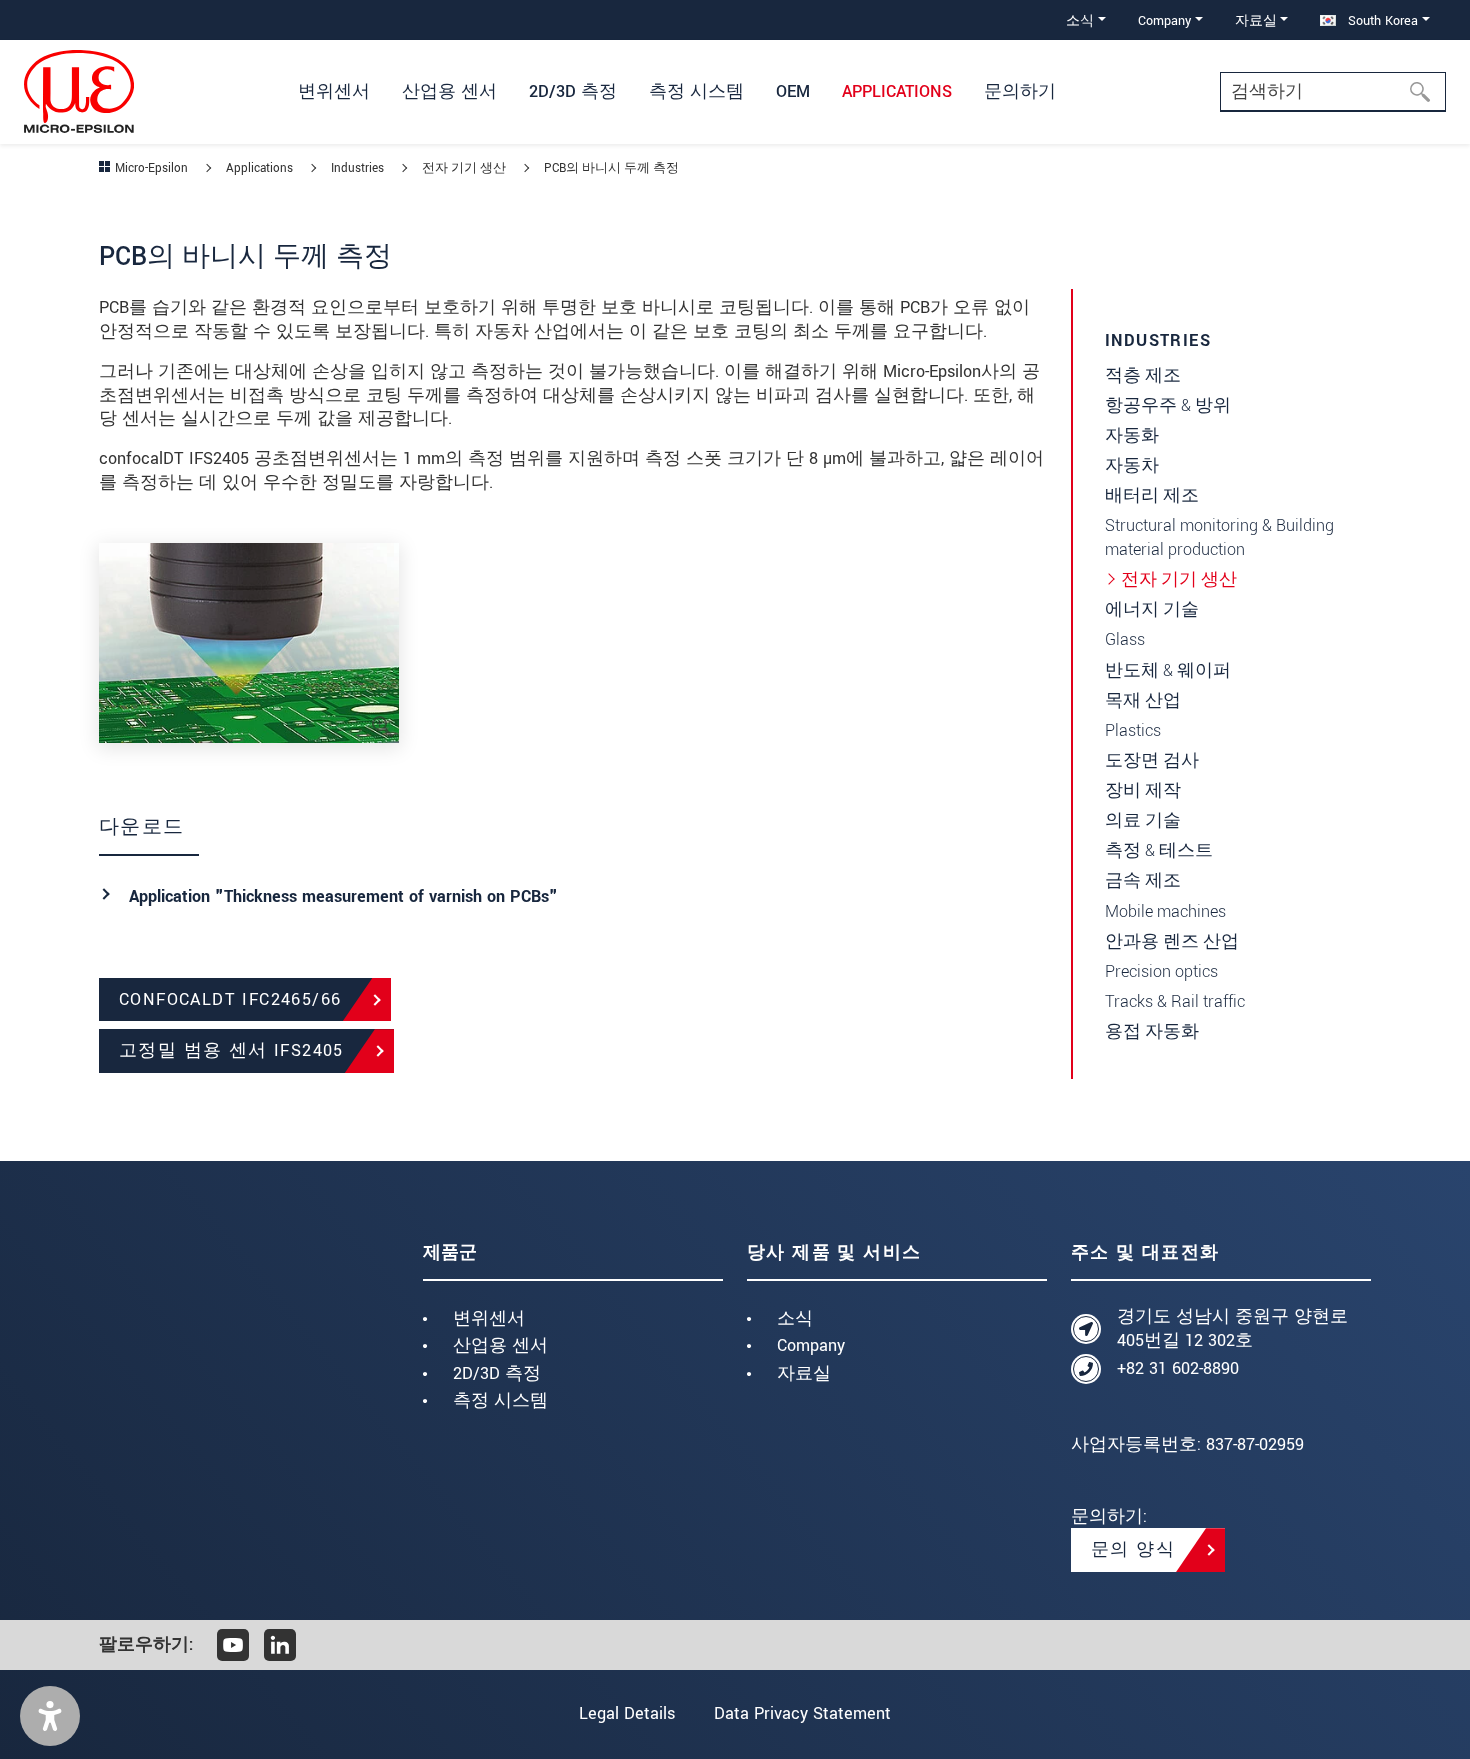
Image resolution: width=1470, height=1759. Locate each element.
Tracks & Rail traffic (1175, 1001)
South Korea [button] (1381, 20)
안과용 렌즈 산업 (1172, 941)
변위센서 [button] (334, 91)
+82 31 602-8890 (1178, 1368)
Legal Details (627, 1713)
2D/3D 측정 (497, 1373)
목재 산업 (1143, 700)
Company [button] (1164, 20)
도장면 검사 (1152, 760)
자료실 (804, 1373)
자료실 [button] (1256, 20)
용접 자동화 (1152, 1031)
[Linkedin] (280, 1645)
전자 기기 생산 (1179, 579)
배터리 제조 (1152, 495)
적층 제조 (1143, 375)
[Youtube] (233, 1645)
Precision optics (1161, 971)
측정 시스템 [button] (696, 91)
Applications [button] (897, 91)
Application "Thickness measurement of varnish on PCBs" (343, 896)
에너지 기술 (1152, 609)
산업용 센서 (500, 1345)
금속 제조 (1143, 880)
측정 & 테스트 (1159, 850)
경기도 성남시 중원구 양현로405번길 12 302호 (1232, 1328)
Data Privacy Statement (802, 1713)
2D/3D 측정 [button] (573, 91)
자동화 (1132, 435)
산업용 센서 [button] (449, 91)
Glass (1125, 639)
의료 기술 (1143, 820)
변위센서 (489, 1318)
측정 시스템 (500, 1400)
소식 (795, 1318)
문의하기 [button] (1020, 91)
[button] (50, 1716)
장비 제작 (1143, 790)
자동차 (1132, 465)
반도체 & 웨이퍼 (1168, 670)
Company (811, 1345)
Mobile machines (1165, 911)
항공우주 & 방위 (1168, 405)
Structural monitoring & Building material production (1219, 537)
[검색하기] (1426, 92)
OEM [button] (793, 91)
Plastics (1133, 730)
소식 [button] (1080, 20)
